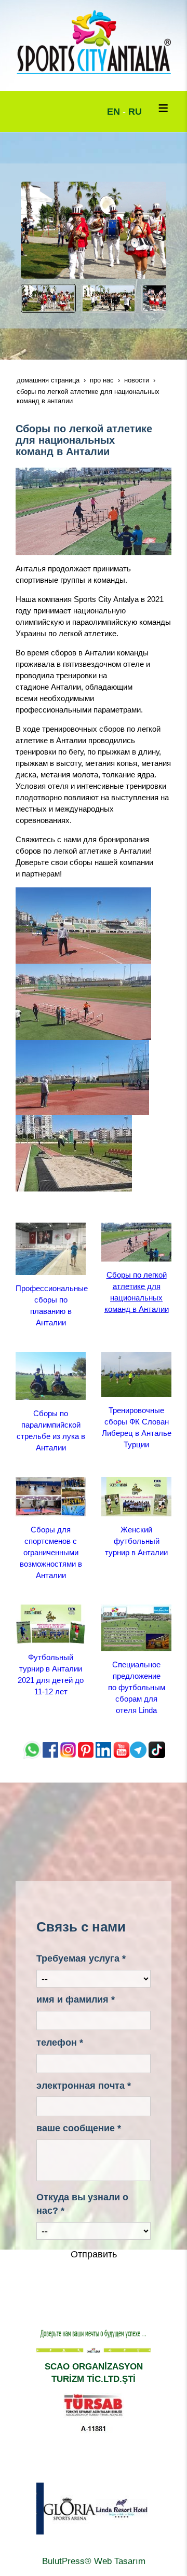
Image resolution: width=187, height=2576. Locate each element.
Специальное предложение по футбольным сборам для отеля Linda (137, 1687)
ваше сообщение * (79, 2128)
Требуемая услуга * (81, 1958)
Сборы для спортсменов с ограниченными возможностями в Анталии (51, 1552)
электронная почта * (84, 2086)
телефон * (60, 2043)
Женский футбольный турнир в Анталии (136, 1541)
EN (113, 112)
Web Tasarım (120, 2561)
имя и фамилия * (76, 1999)
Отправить (94, 2254)
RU (135, 112)
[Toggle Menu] (163, 108)
